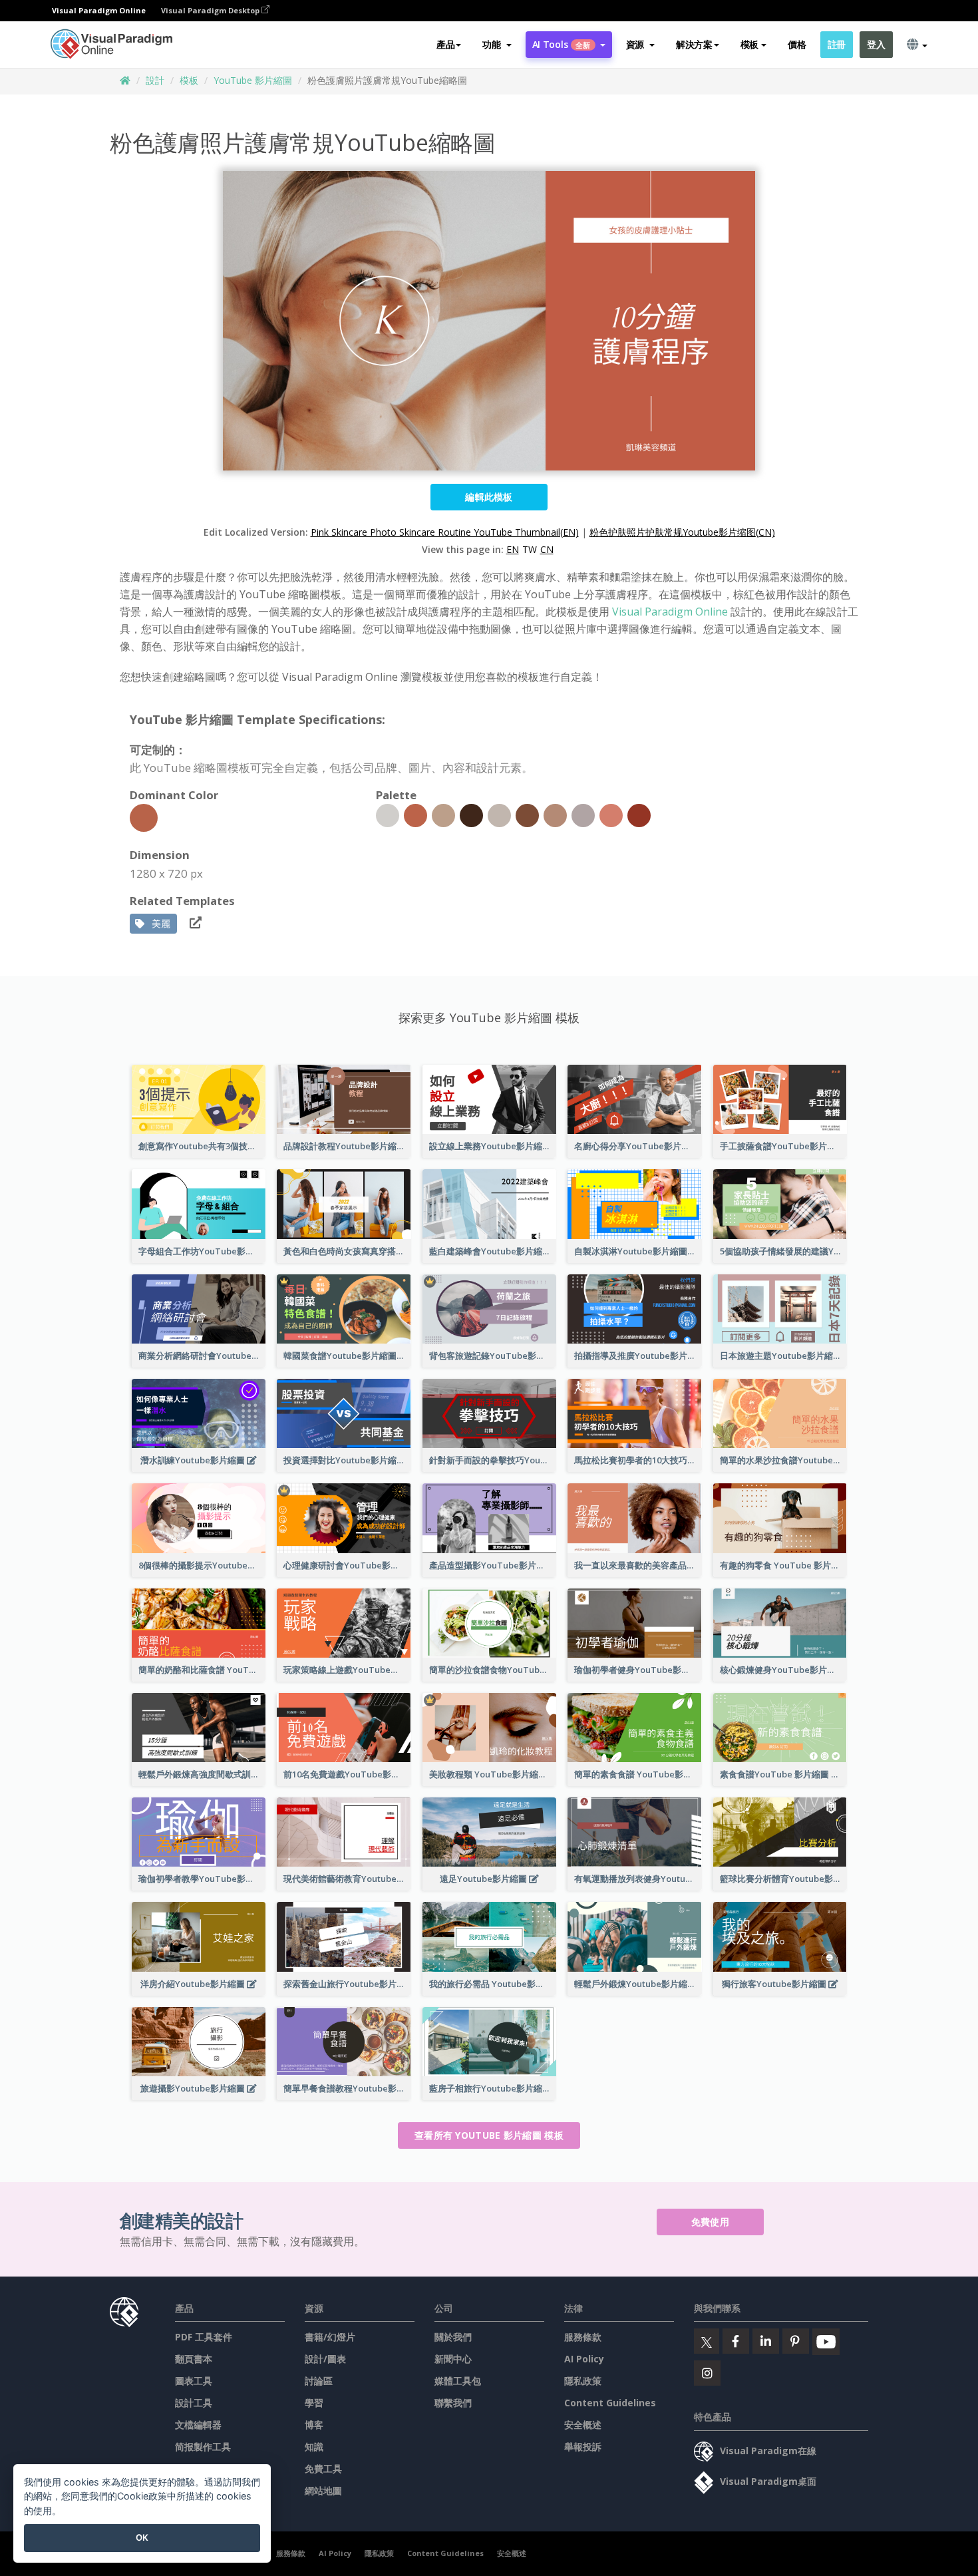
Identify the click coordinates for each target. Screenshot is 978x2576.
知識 (314, 2447)
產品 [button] (445, 44)
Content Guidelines (610, 2403)
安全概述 (583, 2425)
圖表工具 (194, 2381)
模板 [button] (749, 44)
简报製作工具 (203, 2447)
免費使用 (710, 2222)
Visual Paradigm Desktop (211, 10)
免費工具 (323, 2469)
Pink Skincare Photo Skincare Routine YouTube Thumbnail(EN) (445, 532)
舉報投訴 (583, 2447)
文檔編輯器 (198, 2425)
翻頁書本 (194, 2359)
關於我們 (453, 2337)
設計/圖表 (325, 2359)
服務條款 (583, 2337)
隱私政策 (583, 2381)
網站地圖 (323, 2490)
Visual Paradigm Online (670, 612)
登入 (876, 44)
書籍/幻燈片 (330, 2337)
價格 (797, 44)
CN (547, 549)
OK (142, 2537)
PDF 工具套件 (204, 2337)
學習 (314, 2403)
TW (530, 549)
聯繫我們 (453, 2403)
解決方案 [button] (694, 44)
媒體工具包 (458, 2381)
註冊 (837, 44)
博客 (314, 2425)
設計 (155, 80)
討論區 (319, 2381)
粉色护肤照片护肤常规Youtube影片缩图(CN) (682, 532)
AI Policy (584, 2359)
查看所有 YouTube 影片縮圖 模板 (489, 2135)
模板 (189, 80)
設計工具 (194, 2403)
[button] (497, 45)
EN (513, 549)
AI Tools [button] (562, 44)
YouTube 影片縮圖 (253, 80)
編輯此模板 (489, 497)
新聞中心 (453, 2359)
